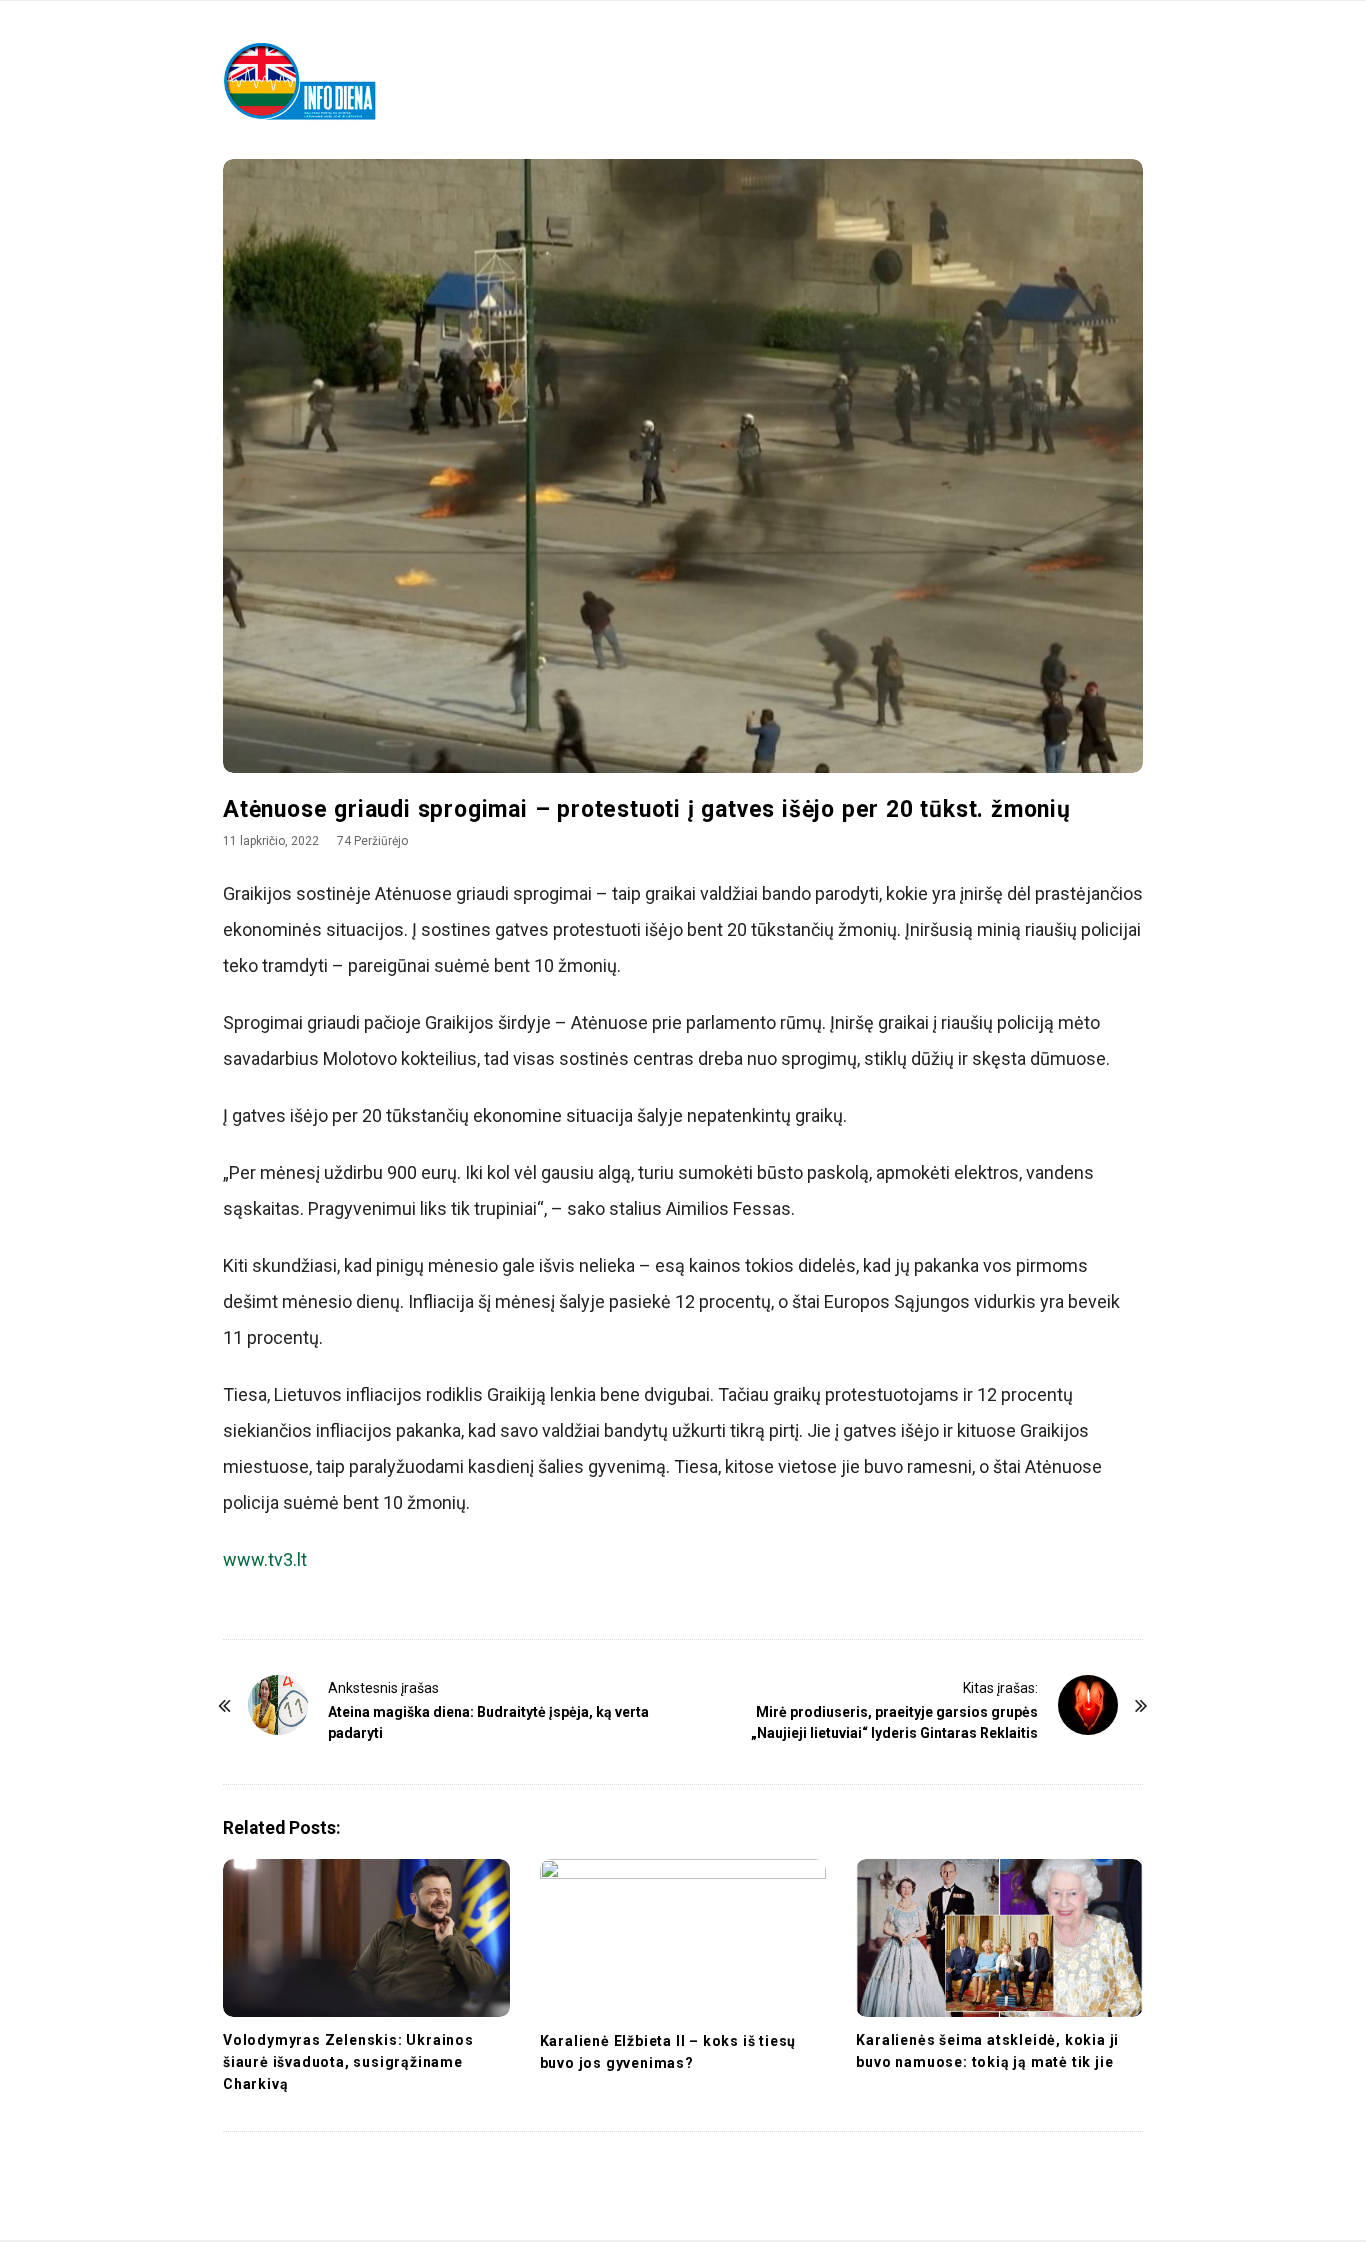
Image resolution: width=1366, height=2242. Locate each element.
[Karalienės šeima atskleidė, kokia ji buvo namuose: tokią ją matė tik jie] (999, 1938)
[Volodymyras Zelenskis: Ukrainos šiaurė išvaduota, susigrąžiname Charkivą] (366, 1938)
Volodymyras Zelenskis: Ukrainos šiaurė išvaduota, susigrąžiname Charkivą (348, 2062)
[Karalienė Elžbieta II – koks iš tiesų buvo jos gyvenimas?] (683, 1938)
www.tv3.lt (265, 1559)
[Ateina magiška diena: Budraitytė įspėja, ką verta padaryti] (278, 1705)
